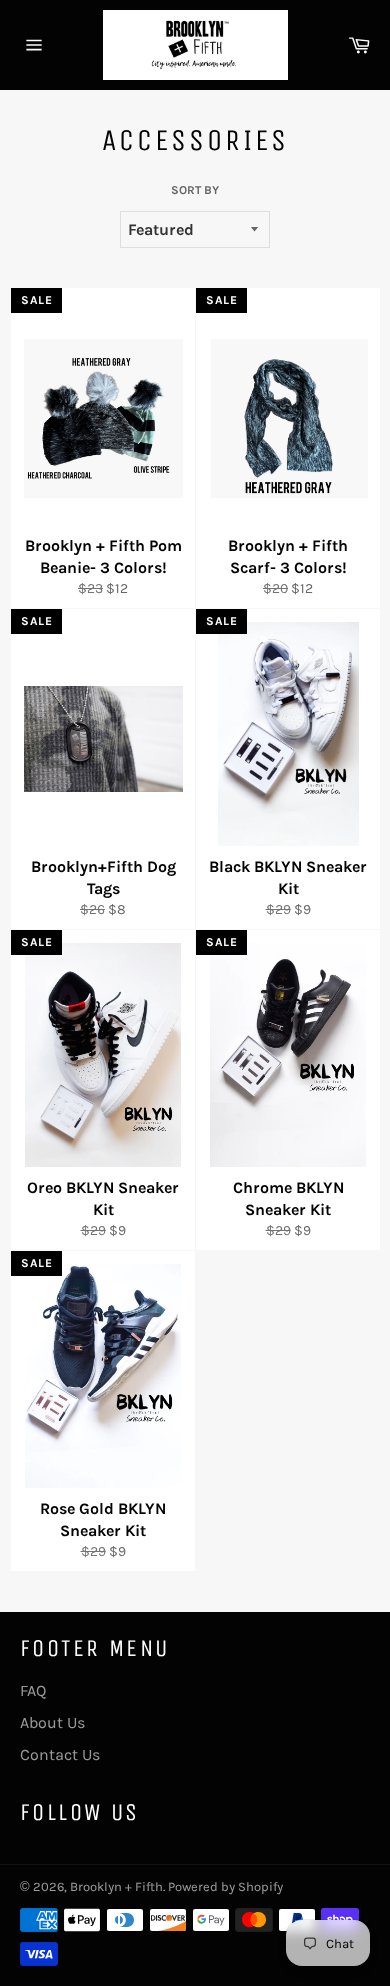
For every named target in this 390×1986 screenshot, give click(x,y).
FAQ (33, 1690)
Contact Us (60, 1754)
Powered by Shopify (225, 1886)
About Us (52, 1722)
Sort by (195, 190)
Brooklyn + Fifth (116, 1886)
